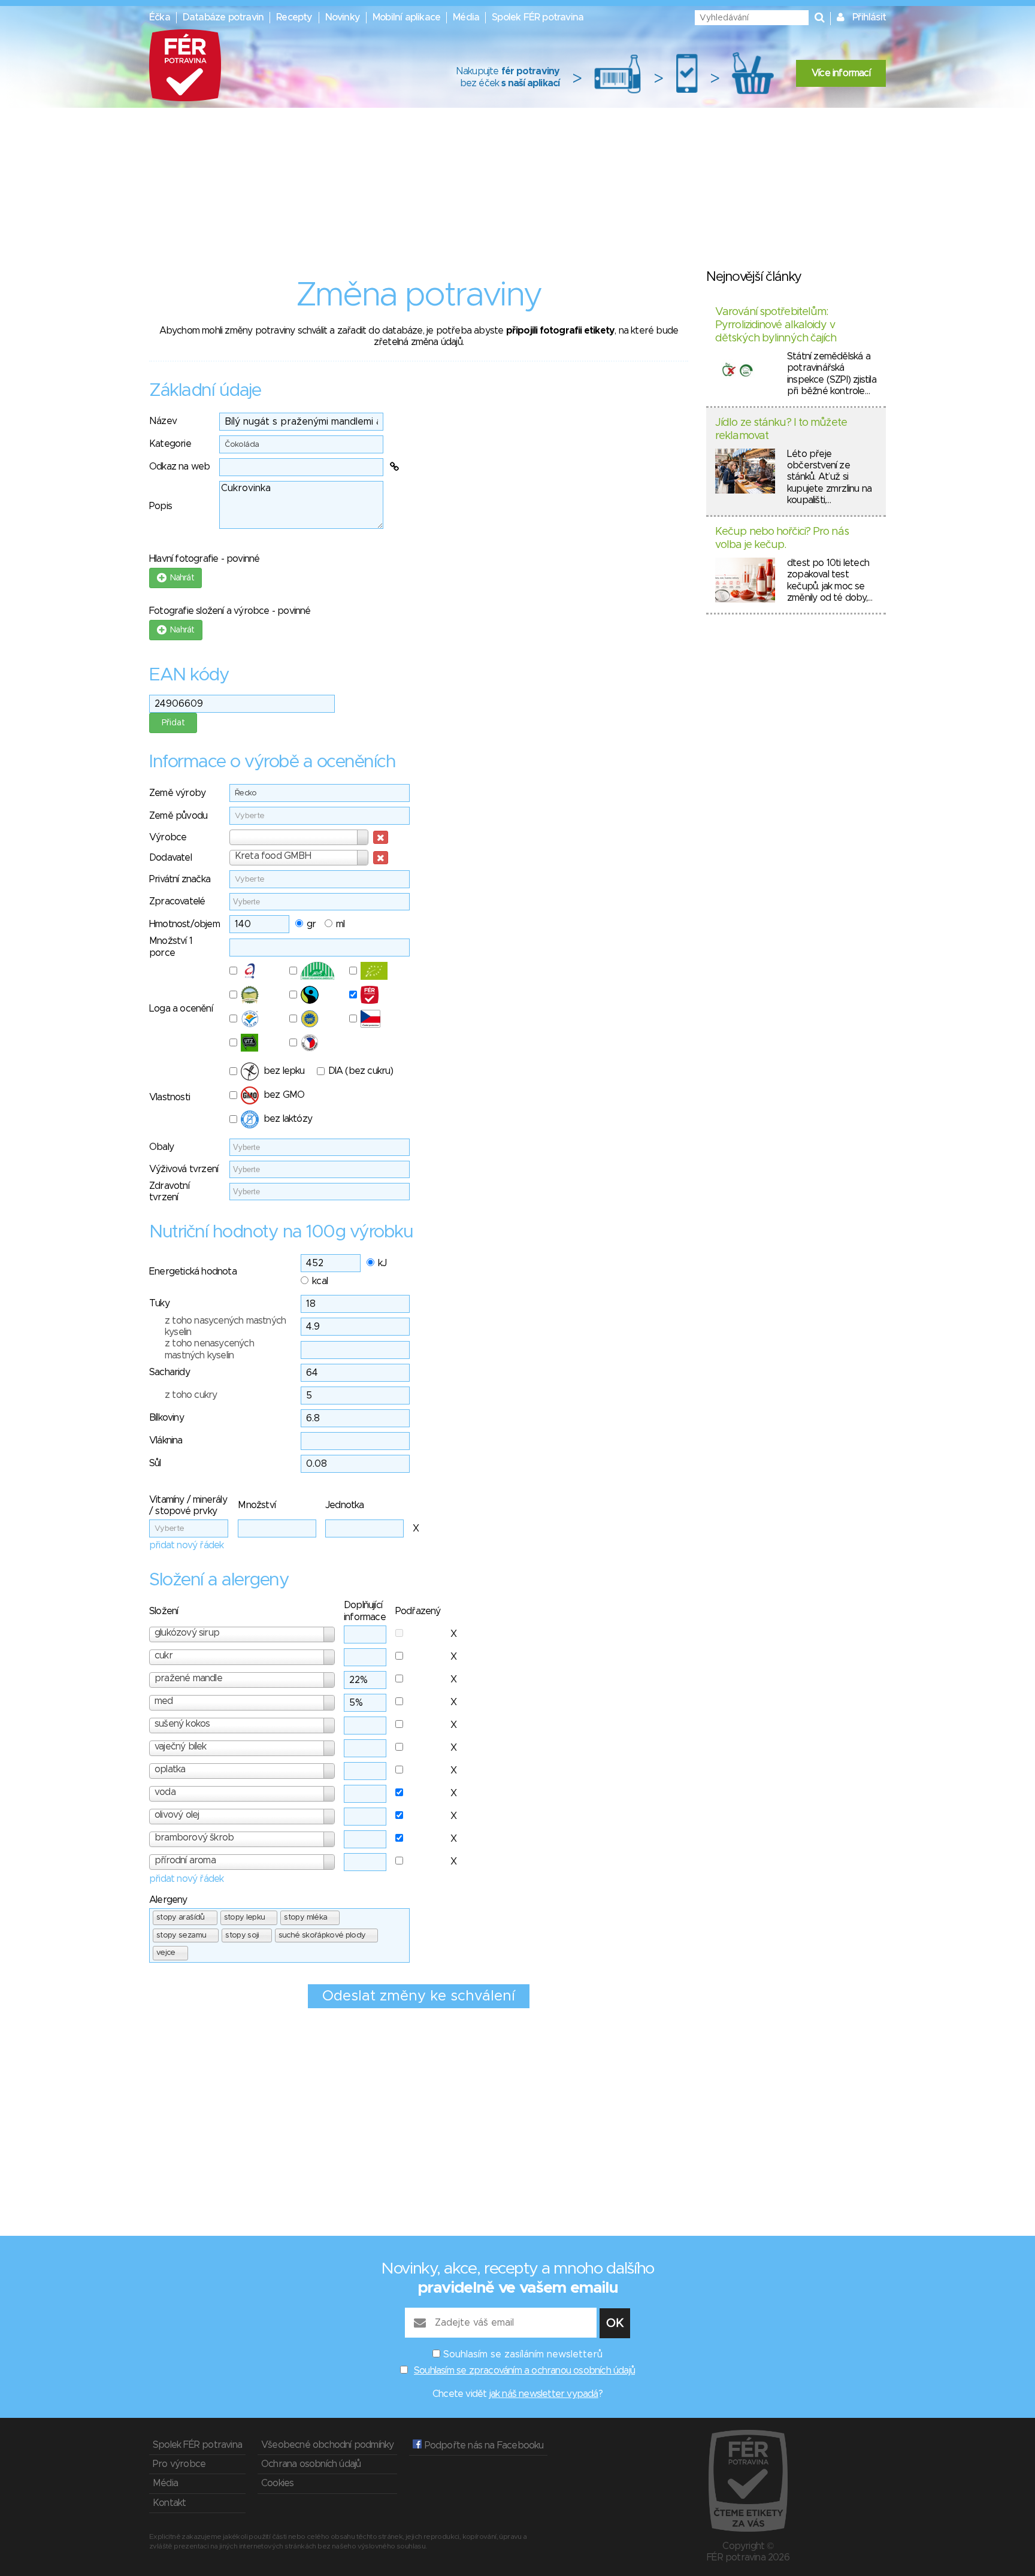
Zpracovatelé (177, 901)
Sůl (155, 1463)
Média (466, 17)
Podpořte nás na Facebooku (482, 2445)
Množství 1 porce (171, 947)
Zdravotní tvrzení (169, 1192)
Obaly (161, 1147)
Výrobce (168, 837)
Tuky (159, 1303)
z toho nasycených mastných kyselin (225, 1326)
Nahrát (180, 578)
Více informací (841, 73)
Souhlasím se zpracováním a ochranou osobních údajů (524, 2371)
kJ (382, 1263)
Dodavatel (170, 858)
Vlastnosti (170, 1097)
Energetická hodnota (193, 1272)
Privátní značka (180, 879)
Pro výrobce (179, 2464)
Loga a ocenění (181, 1009)
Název (163, 421)
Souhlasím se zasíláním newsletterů (523, 2354)
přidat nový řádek (186, 1545)
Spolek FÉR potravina (538, 17)
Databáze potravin (223, 17)
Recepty (294, 17)
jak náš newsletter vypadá (544, 2394)
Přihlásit (869, 17)
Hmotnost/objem (184, 924)
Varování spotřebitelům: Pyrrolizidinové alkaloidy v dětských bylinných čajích (776, 325)
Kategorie (170, 444)
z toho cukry (191, 1395)
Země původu (178, 816)
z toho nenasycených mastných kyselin (209, 1349)
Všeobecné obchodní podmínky (327, 2445)
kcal (320, 1281)
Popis (161, 506)
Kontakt (169, 2503)
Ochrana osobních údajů (311, 2464)
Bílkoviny (167, 1418)
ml (340, 924)
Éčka (160, 17)
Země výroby (177, 793)
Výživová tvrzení (184, 1169)
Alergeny (168, 1900)
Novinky (343, 17)
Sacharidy (170, 1372)
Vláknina (166, 1440)
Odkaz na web (179, 467)
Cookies (277, 2483)
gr (311, 924)
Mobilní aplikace (406, 17)
